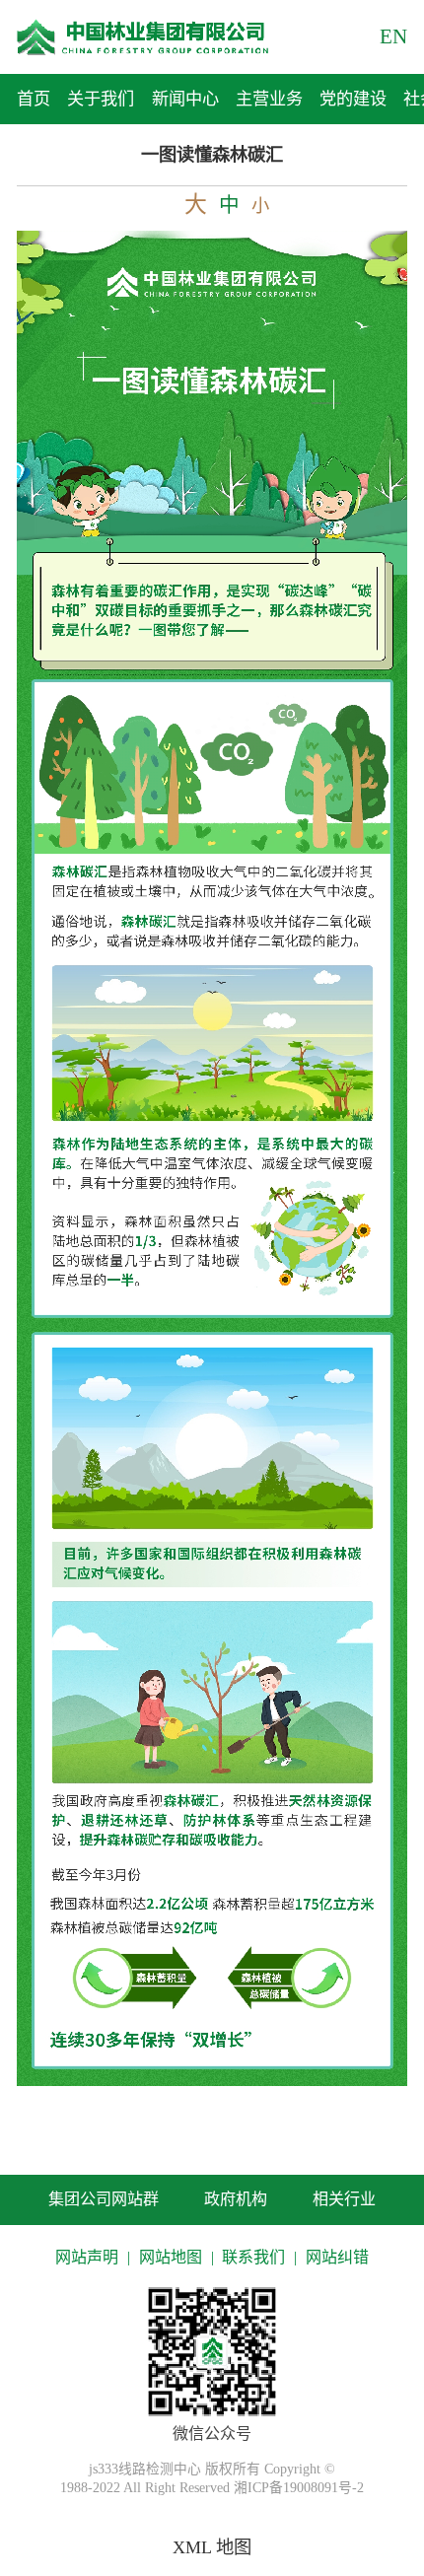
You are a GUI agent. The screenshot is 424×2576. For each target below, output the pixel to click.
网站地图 (171, 2257)
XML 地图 (212, 2547)
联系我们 (253, 2257)
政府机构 (236, 2199)
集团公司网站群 (104, 2199)
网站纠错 (337, 2257)
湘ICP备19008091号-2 (299, 2488)
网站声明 (87, 2257)
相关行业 (344, 2199)
